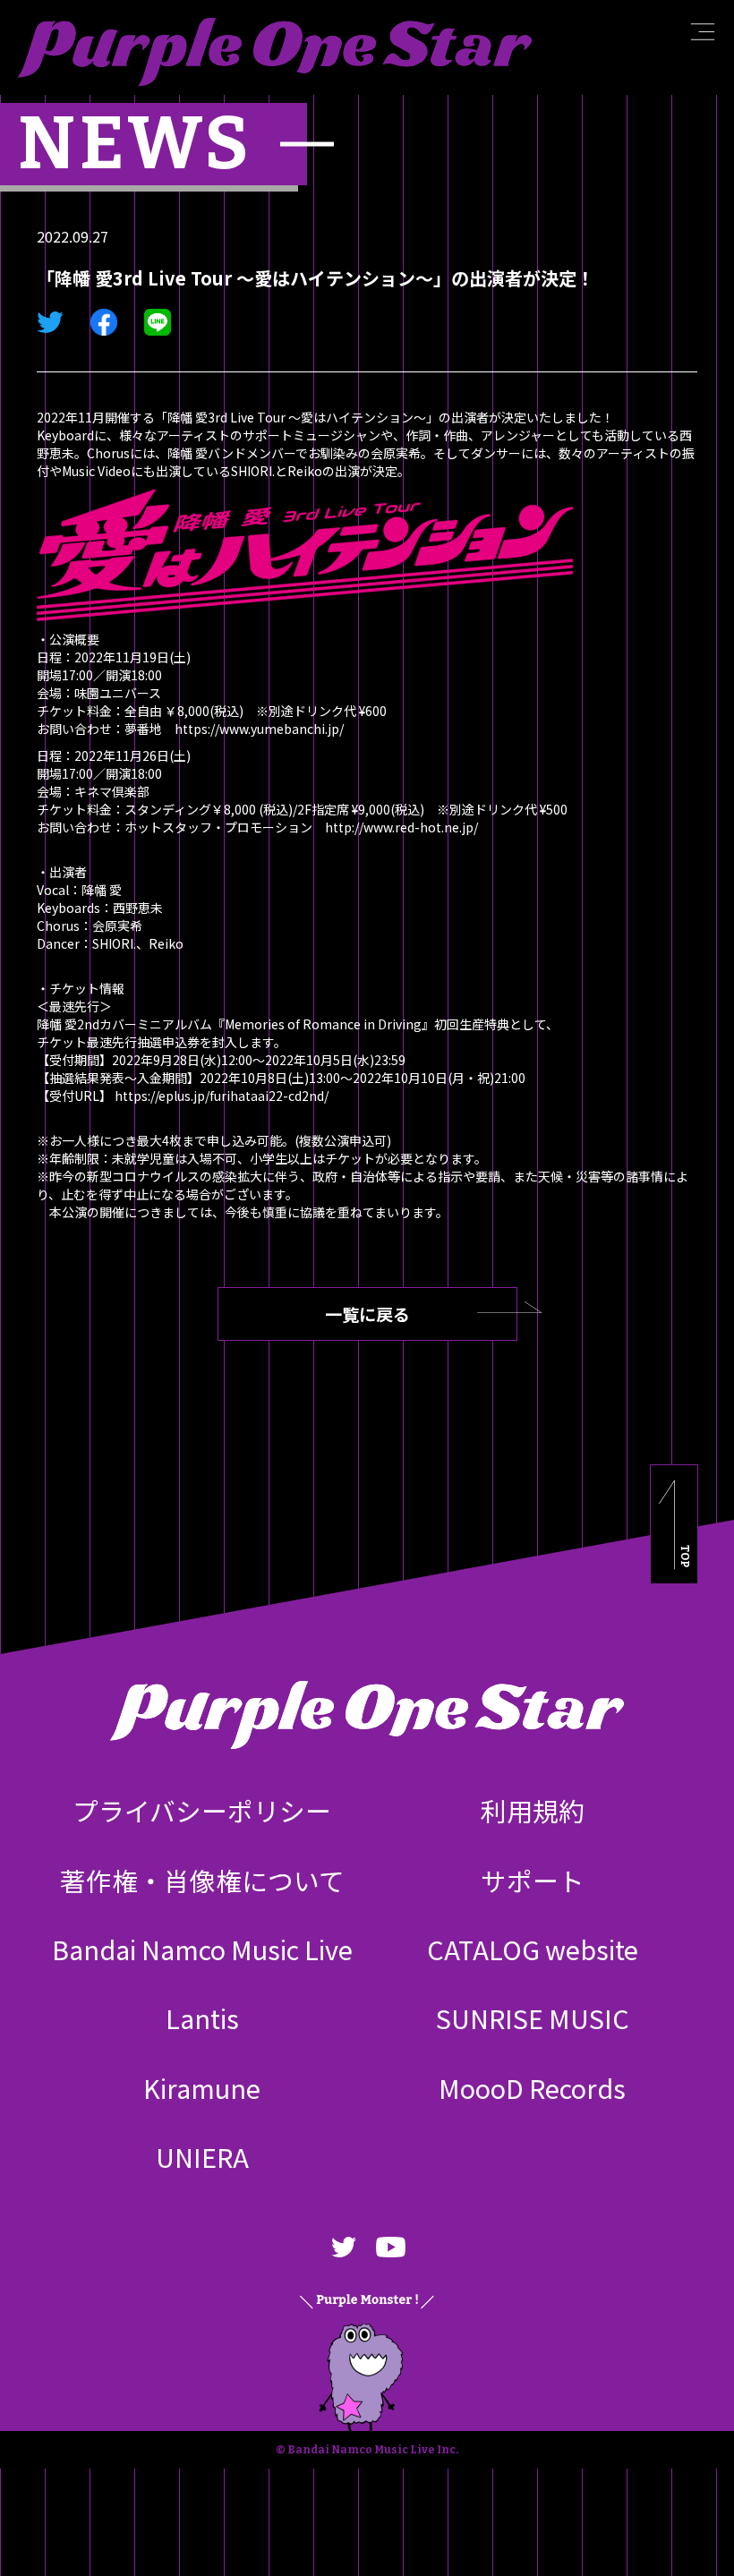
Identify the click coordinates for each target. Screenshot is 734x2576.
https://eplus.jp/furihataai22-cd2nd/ (222, 1096)
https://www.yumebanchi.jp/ (259, 729)
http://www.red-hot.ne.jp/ (401, 827)
